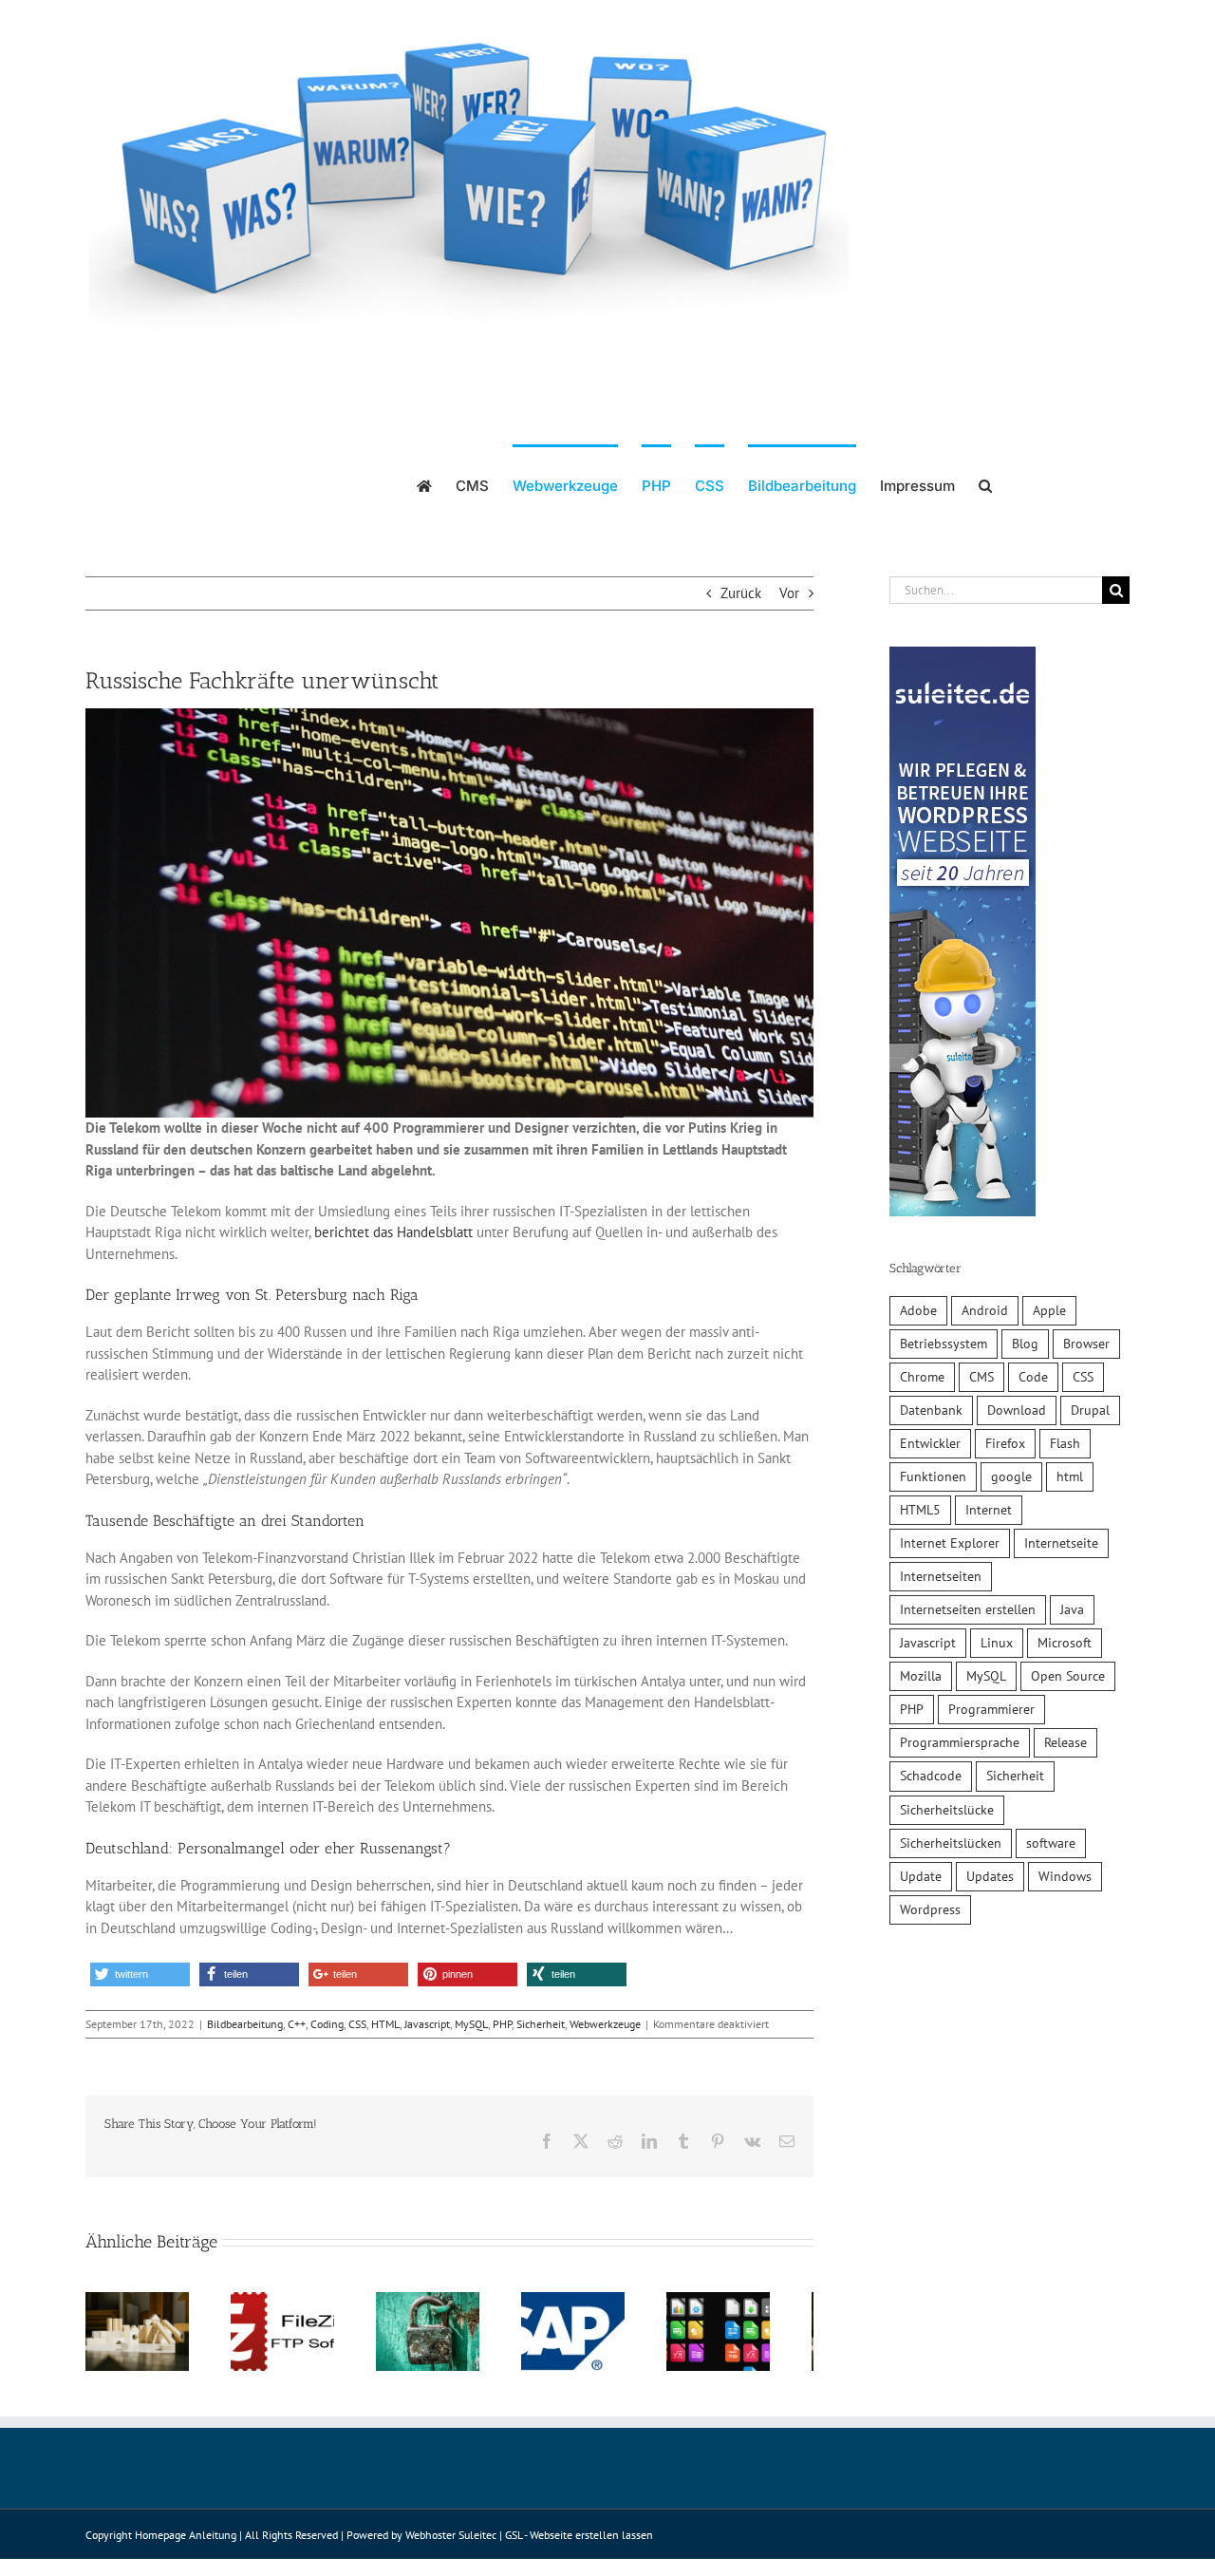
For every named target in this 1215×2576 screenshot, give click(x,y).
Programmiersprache (960, 1742)
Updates (990, 1876)
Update (921, 1876)
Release (1065, 1742)
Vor (789, 593)
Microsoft (1065, 1643)
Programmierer (991, 1709)
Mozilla (921, 1676)
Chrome (922, 1377)
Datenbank (931, 1410)
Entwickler (930, 1443)
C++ (297, 2024)
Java (1072, 1609)
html (1070, 1476)
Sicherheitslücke (947, 1810)
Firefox (1005, 1443)
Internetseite (1061, 1543)
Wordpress (930, 1909)
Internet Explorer (950, 1543)
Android (985, 1310)
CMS (981, 1377)
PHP (502, 2024)
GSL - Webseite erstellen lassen (579, 2542)
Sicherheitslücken (951, 1843)
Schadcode (931, 1776)
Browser (1086, 1344)
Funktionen (933, 1476)
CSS (357, 2024)
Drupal (1090, 1410)
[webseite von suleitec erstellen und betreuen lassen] (963, 657)
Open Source (1068, 1676)
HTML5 (920, 1510)
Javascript (427, 2024)
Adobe (918, 1310)
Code (1033, 1377)
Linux (997, 1643)
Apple (1049, 1310)
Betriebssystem (944, 1344)
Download (1017, 1410)
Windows (1065, 1876)
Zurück (741, 593)
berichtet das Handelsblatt (393, 1232)
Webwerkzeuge (605, 2024)
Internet (989, 1510)
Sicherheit (541, 2024)
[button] (985, 484)
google (1011, 1476)
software (1051, 1843)
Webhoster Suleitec (451, 2542)
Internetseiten (941, 1576)
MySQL (471, 2024)
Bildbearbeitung (245, 2024)
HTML (385, 2024)
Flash (1065, 1443)
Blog (1025, 1344)
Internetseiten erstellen (968, 1609)
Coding (327, 2024)
